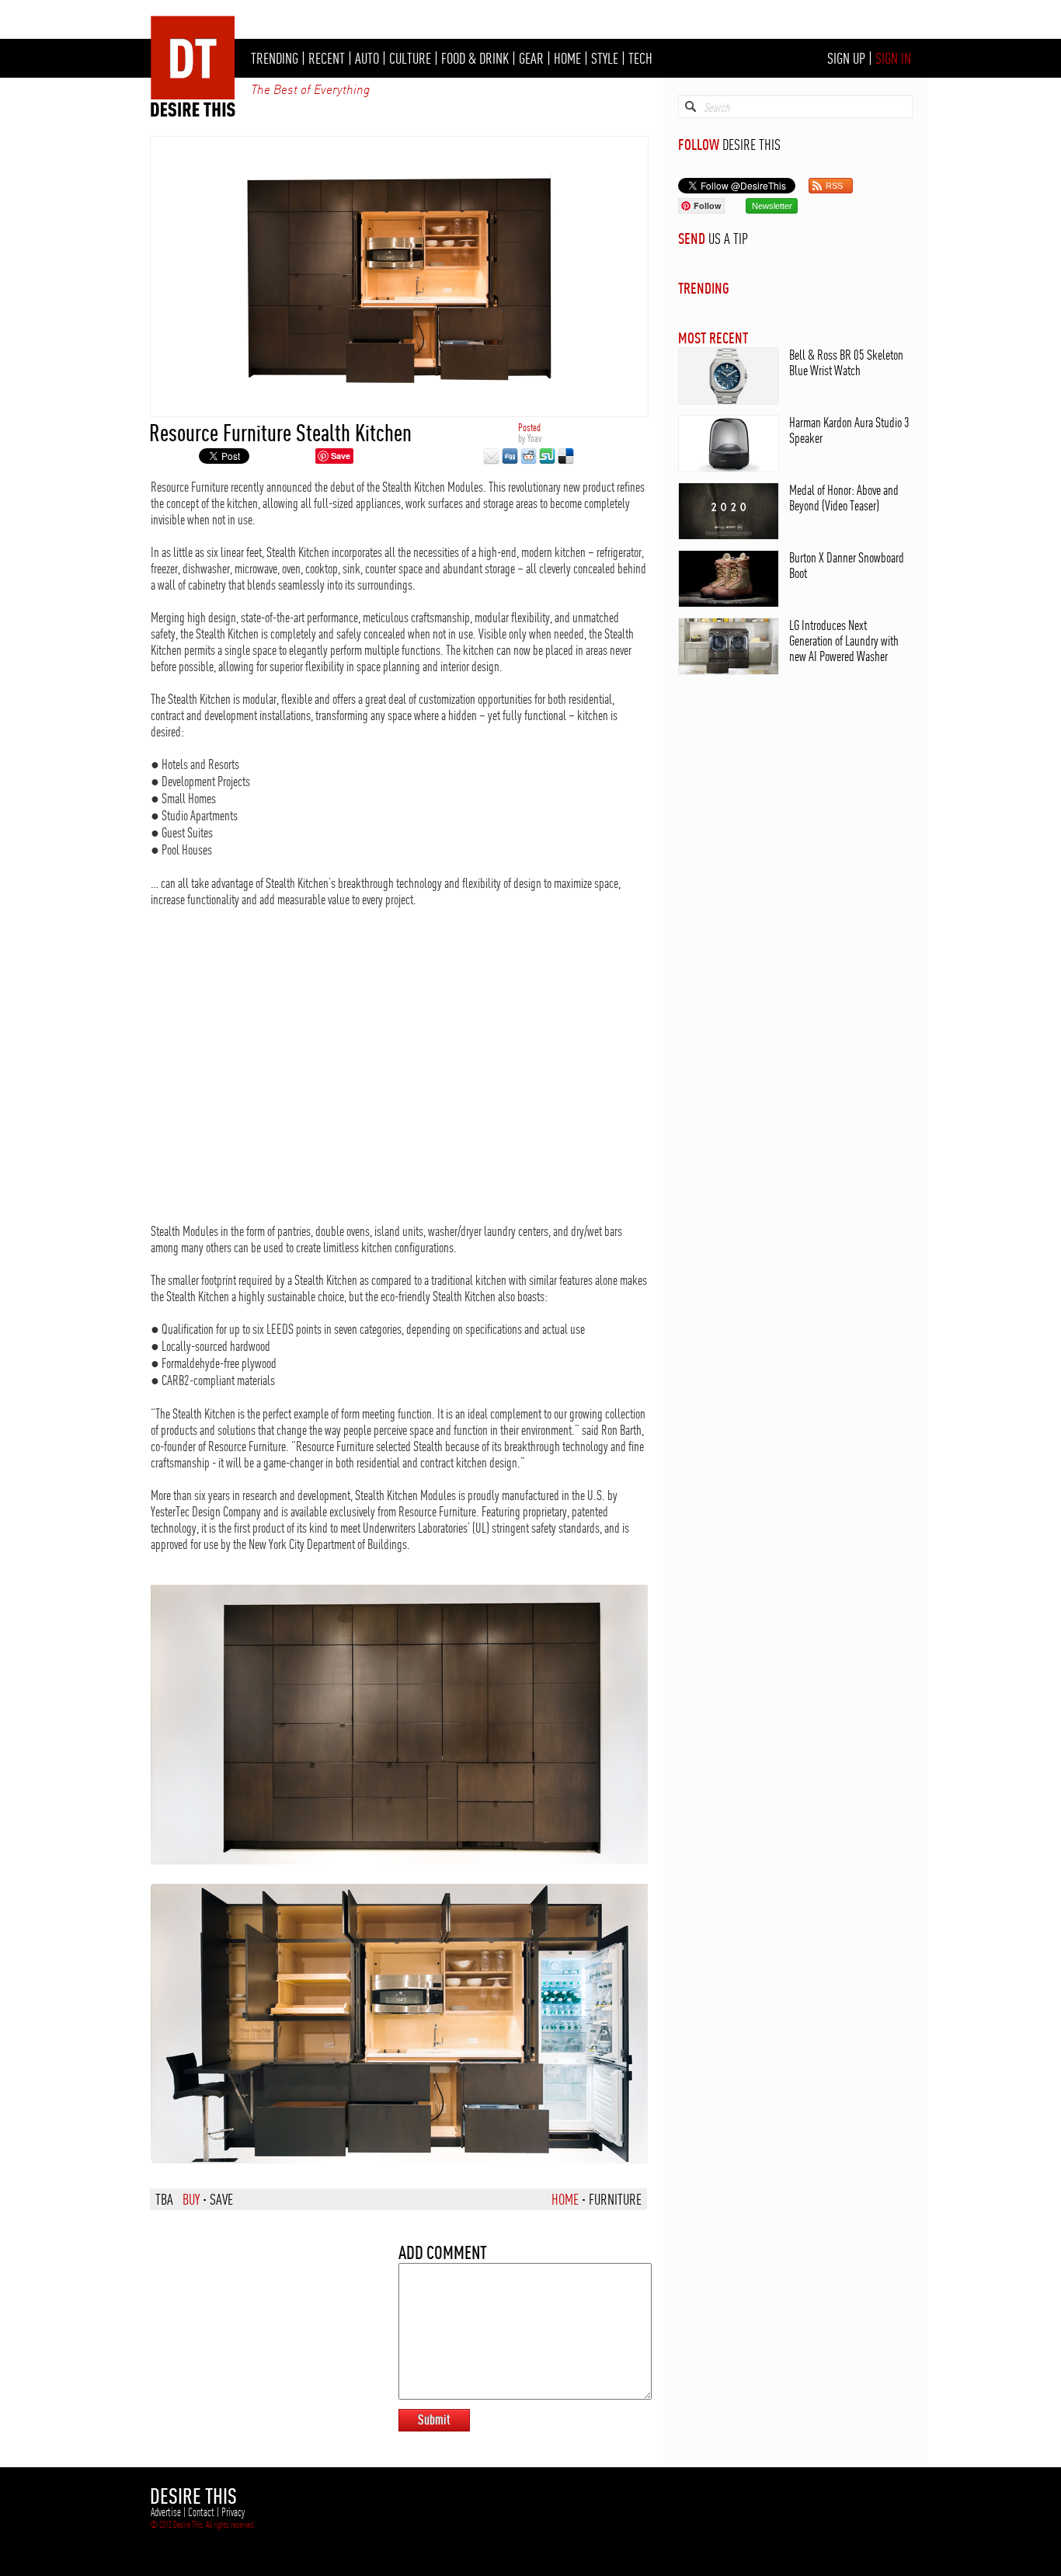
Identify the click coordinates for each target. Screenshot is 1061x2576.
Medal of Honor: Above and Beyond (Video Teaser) (844, 498)
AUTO (367, 58)
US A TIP (728, 238)
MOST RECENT (713, 338)
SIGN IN (893, 58)
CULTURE (410, 58)
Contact (201, 2512)
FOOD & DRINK (475, 58)
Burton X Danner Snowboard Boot (847, 565)
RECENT (327, 58)
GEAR (531, 58)
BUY (191, 2199)
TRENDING (275, 58)
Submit (434, 2419)
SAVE (221, 2199)
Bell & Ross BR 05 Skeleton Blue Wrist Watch (846, 362)
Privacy (233, 2512)
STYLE (605, 58)
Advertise (166, 2512)
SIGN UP (846, 58)
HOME (567, 58)
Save (341, 456)
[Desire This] (193, 113)
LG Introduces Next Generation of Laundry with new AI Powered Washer (844, 641)
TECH (640, 58)
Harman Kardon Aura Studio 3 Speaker (849, 430)
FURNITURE (615, 2199)
